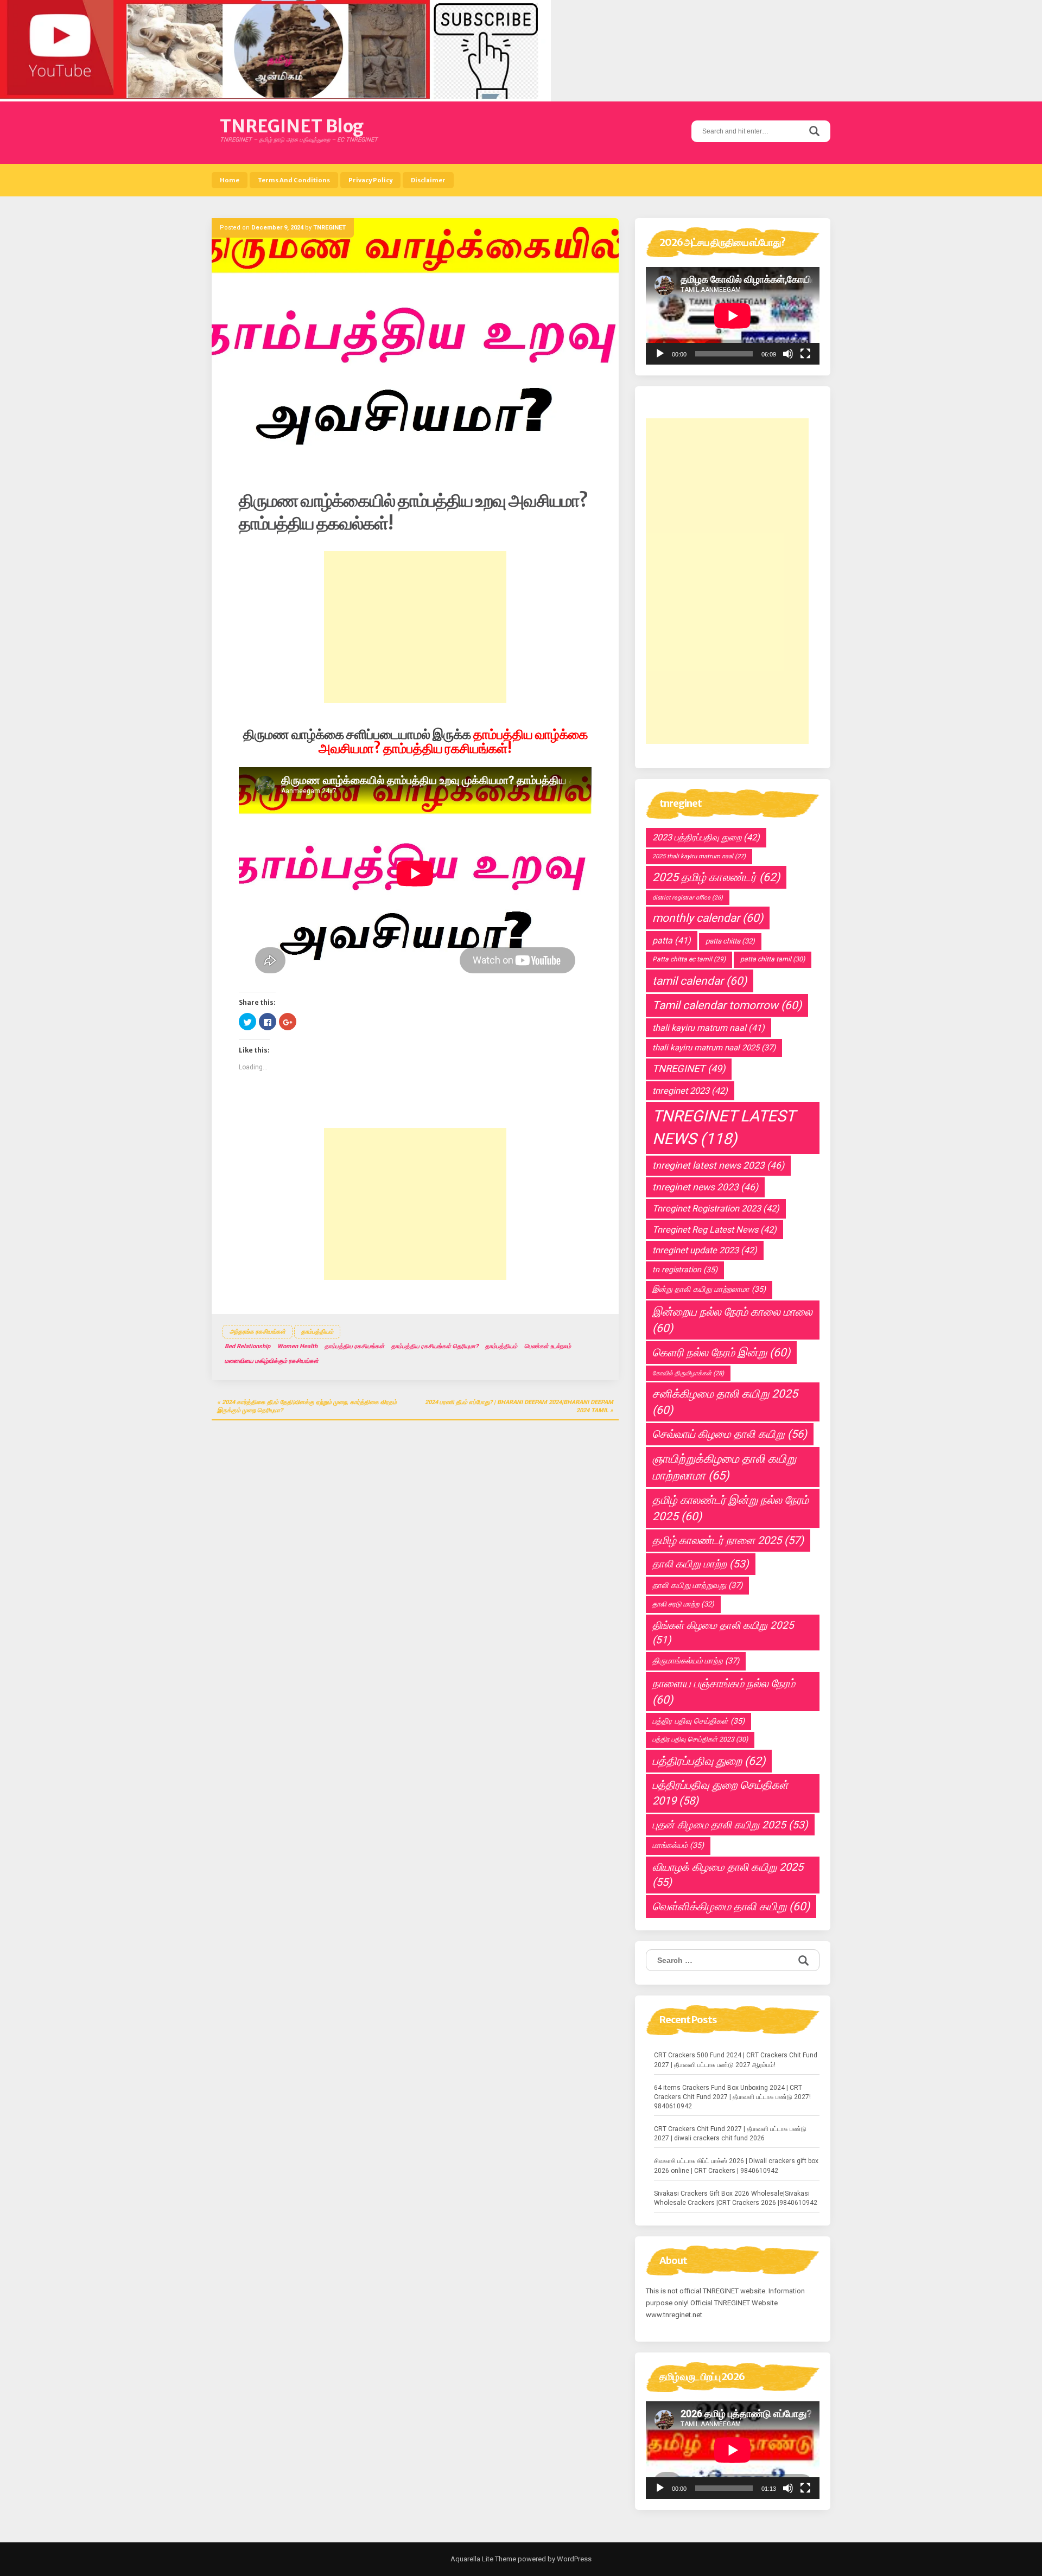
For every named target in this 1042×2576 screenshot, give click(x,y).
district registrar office (688, 898)
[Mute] (788, 354)
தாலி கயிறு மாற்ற (701, 1564)
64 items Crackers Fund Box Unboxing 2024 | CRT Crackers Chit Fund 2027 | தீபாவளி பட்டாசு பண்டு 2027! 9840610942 (732, 2097)
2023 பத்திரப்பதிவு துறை (706, 837)
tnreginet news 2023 (705, 1187)
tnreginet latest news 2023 (718, 1165)
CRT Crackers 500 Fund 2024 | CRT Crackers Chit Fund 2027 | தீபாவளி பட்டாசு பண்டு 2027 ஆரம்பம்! (736, 2060)
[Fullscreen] (805, 354)
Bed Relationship (247, 1346)
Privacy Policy (370, 180)
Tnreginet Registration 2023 (716, 1209)
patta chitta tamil (773, 959)
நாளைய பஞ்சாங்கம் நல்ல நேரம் (724, 1692)
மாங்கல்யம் (678, 1845)
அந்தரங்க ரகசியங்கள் (258, 1332)
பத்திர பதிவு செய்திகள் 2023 (700, 1739)
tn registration (685, 1270)
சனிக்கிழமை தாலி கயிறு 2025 (725, 1402)
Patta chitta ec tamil (689, 959)
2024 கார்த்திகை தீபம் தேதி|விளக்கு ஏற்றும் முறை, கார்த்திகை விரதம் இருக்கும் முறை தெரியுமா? (307, 1407)
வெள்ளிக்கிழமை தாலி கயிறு (731, 1907)
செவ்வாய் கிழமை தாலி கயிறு (730, 1434)
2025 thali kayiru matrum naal (699, 856)
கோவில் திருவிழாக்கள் (688, 1373)
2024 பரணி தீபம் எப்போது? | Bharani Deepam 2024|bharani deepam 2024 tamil (519, 1407)
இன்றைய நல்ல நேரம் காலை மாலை (732, 1320)
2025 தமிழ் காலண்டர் (716, 877)
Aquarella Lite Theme (483, 2559)
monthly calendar (708, 918)
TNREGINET (329, 228)
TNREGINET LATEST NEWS (724, 1127)
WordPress (573, 2559)
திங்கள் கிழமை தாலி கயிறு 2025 (723, 1633)
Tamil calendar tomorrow (727, 1005)
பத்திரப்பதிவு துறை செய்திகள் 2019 (720, 1793)
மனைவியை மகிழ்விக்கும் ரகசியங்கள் (272, 1361)
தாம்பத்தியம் (317, 1332)
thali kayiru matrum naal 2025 (714, 1048)
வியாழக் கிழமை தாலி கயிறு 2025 (728, 1875)
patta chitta (730, 941)
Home (230, 180)
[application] (733, 316)
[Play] (660, 354)
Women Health (297, 1346)
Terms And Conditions (294, 180)
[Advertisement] (415, 627)
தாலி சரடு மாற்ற (683, 1604)
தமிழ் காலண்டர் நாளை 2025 (728, 1540)
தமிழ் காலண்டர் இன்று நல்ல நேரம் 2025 (730, 1508)
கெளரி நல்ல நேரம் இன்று (721, 1353)
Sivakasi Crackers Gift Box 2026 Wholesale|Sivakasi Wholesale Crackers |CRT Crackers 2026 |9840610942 (736, 2198)
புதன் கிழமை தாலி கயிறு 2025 (730, 1825)
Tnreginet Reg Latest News (714, 1230)
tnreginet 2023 (690, 1091)
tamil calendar (700, 981)
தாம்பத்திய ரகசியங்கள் (354, 1346)
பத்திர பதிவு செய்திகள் (698, 1721)
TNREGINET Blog (292, 126)
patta (672, 941)
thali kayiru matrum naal (709, 1028)
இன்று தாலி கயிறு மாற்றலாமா (709, 1289)
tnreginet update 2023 (705, 1250)
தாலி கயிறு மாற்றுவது (697, 1585)
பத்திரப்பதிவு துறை (709, 1761)
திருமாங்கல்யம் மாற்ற (696, 1661)
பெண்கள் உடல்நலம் (548, 1346)
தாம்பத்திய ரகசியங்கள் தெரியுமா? (435, 1346)
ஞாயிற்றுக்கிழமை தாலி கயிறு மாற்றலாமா (724, 1467)
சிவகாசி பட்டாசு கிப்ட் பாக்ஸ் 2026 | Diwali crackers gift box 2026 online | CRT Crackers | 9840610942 (736, 2166)
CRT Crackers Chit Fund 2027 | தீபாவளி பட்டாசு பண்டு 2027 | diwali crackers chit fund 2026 (730, 2134)
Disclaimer (428, 180)
